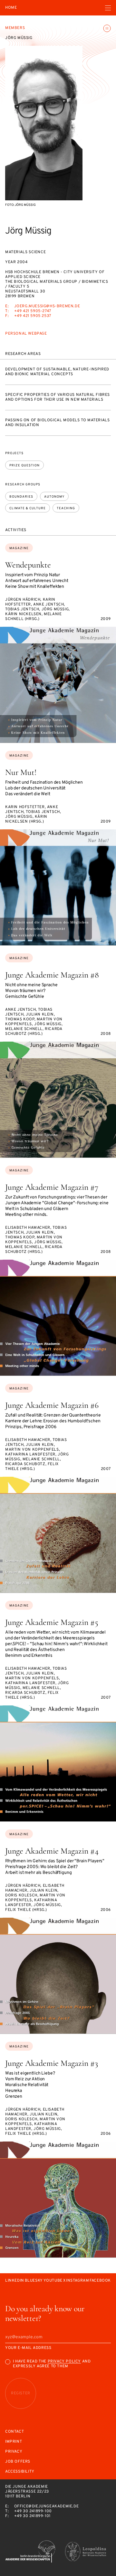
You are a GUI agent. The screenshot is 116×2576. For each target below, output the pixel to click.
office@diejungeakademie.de (47, 2506)
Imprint (14, 2442)
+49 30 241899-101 (32, 2516)
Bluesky (34, 2281)
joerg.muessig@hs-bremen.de (47, 306)
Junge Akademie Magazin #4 (52, 1851)
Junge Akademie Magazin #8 (52, 975)
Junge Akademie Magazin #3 (52, 2063)
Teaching (66, 508)
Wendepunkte (28, 565)
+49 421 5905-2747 (33, 311)
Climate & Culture (28, 508)
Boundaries (21, 497)
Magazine (19, 548)
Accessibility (20, 2472)
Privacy (14, 2452)
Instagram (77, 2281)
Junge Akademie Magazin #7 (52, 1187)
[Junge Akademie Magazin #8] (58, 1100)
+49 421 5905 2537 (33, 316)
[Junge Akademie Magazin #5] (58, 1763)
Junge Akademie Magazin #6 (52, 1405)
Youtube (53, 2281)
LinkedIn (15, 2281)
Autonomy (54, 497)
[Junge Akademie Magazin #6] (58, 1535)
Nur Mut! (21, 772)
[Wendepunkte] (58, 685)
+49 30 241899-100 (33, 2511)
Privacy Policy (64, 2361)
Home (11, 8)
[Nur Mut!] (58, 887)
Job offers (18, 2462)
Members (15, 28)
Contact (15, 2432)
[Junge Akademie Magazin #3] (58, 2199)
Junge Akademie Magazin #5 (52, 1622)
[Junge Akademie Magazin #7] (58, 1318)
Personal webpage (26, 334)
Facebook (100, 2281)
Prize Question (24, 466)
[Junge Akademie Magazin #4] (58, 1976)
